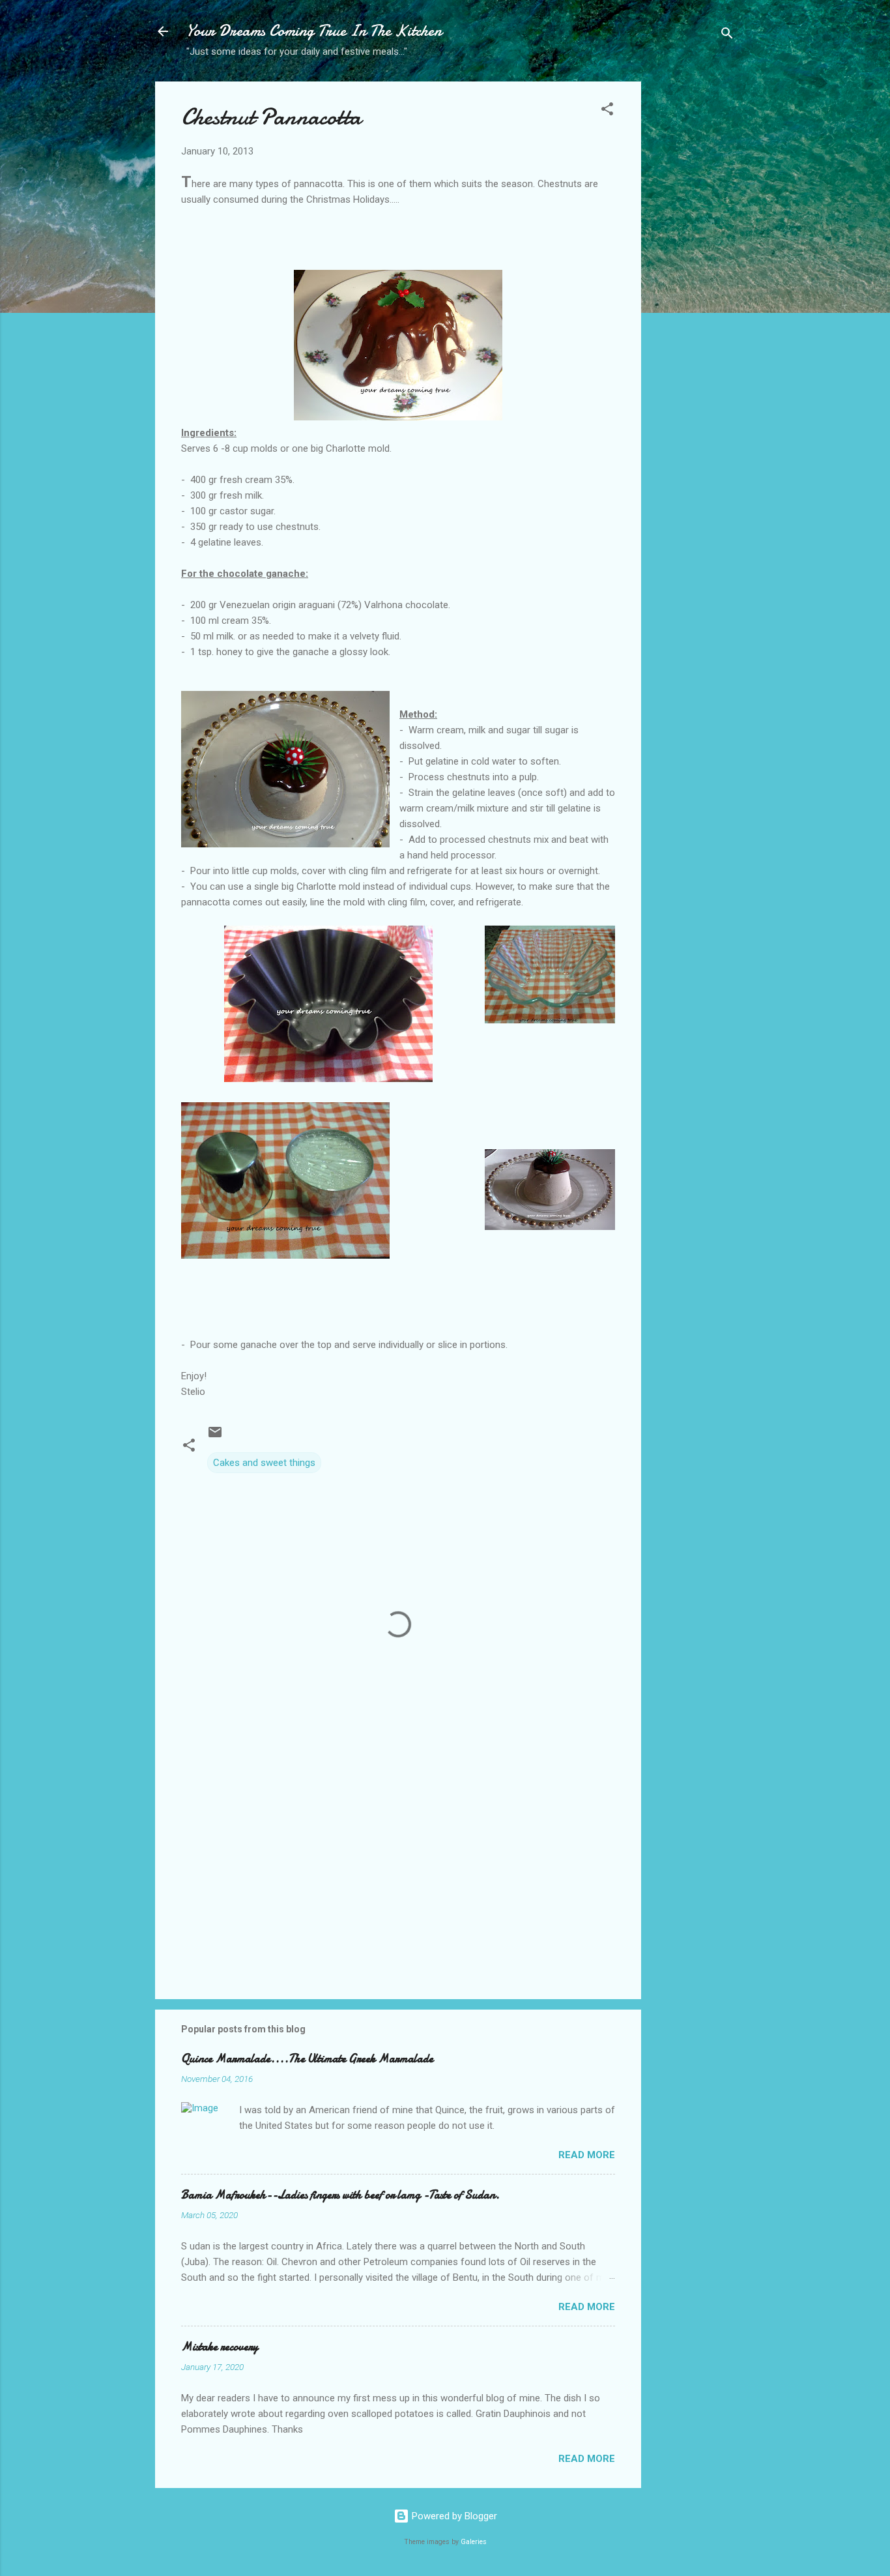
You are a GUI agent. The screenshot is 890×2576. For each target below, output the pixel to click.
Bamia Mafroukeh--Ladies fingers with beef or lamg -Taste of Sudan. (340, 2195)
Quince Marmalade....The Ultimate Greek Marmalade (307, 2059)
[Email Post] (215, 1437)
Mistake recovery (220, 2347)
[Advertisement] (693, 287)
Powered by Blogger (453, 2516)
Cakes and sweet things (264, 1463)
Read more (587, 2155)
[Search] (727, 36)
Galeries (474, 2542)
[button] (607, 111)
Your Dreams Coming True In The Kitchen (314, 31)
